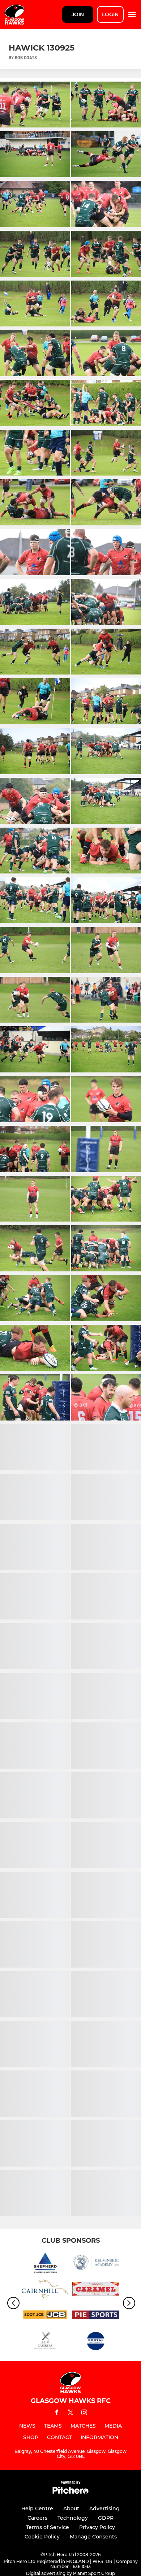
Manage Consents (93, 2537)
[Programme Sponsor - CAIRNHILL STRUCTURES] (45, 2290)
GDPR (106, 2518)
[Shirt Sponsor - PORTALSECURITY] (96, 2342)
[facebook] (57, 2414)
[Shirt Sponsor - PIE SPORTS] (96, 2316)
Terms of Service (48, 2527)
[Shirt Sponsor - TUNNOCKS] (96, 2290)
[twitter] (70, 2414)
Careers (37, 2518)
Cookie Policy (42, 2537)
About (71, 2508)
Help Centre (37, 2508)
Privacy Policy (97, 2527)
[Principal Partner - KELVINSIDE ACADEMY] (96, 2264)
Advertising (104, 2508)
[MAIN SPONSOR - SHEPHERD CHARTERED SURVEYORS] (45, 2264)
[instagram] (84, 2414)
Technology (73, 2518)
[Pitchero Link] (70, 2492)
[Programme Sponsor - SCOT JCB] (45, 2316)
